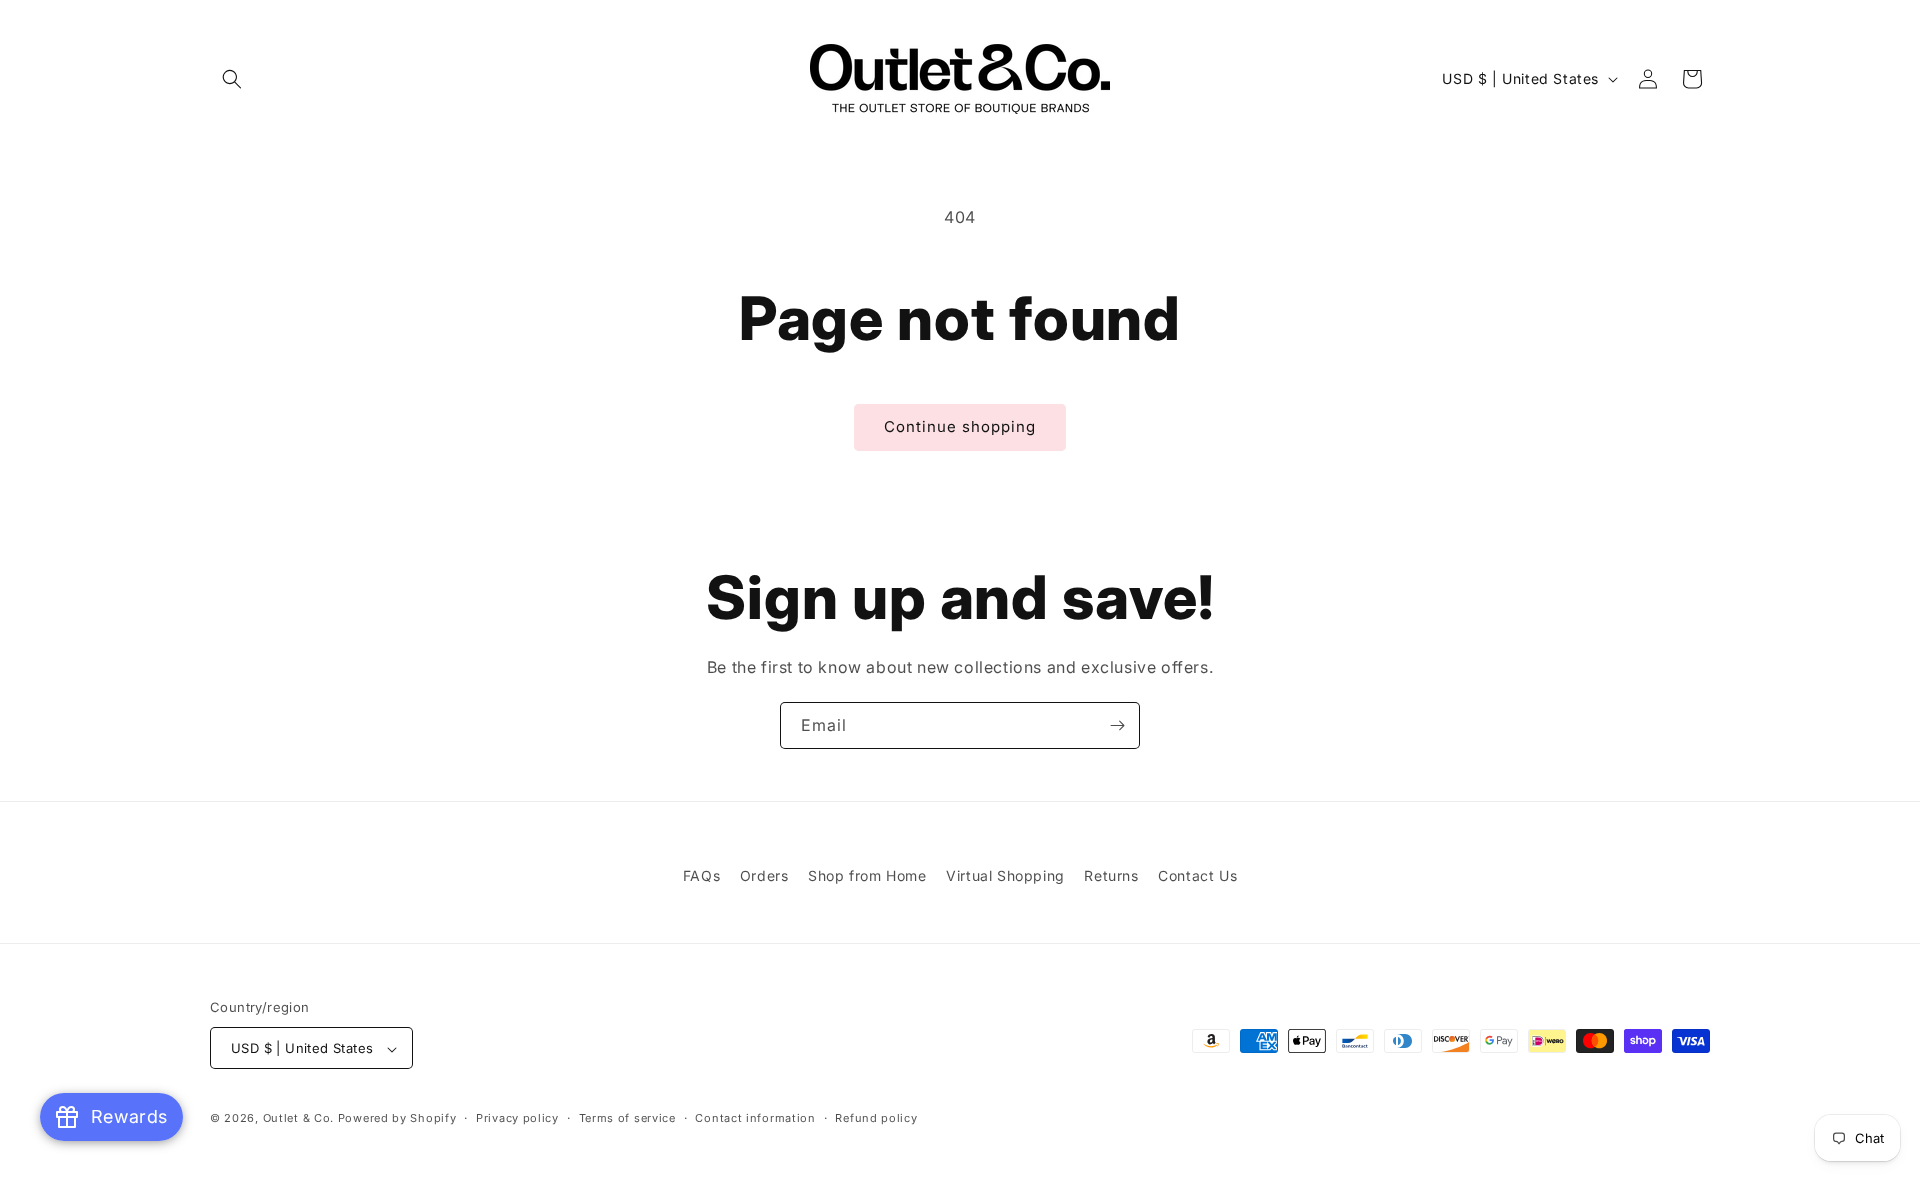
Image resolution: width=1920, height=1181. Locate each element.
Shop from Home (867, 875)
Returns (1111, 875)
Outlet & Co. (298, 1119)
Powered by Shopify (397, 1119)
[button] (232, 79)
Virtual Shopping (1005, 875)
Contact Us (1197, 875)
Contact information (755, 1118)
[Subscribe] (1117, 725)
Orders (764, 875)
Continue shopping (960, 426)
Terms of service (627, 1118)
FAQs (701, 875)
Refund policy (876, 1118)
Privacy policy (517, 1118)
